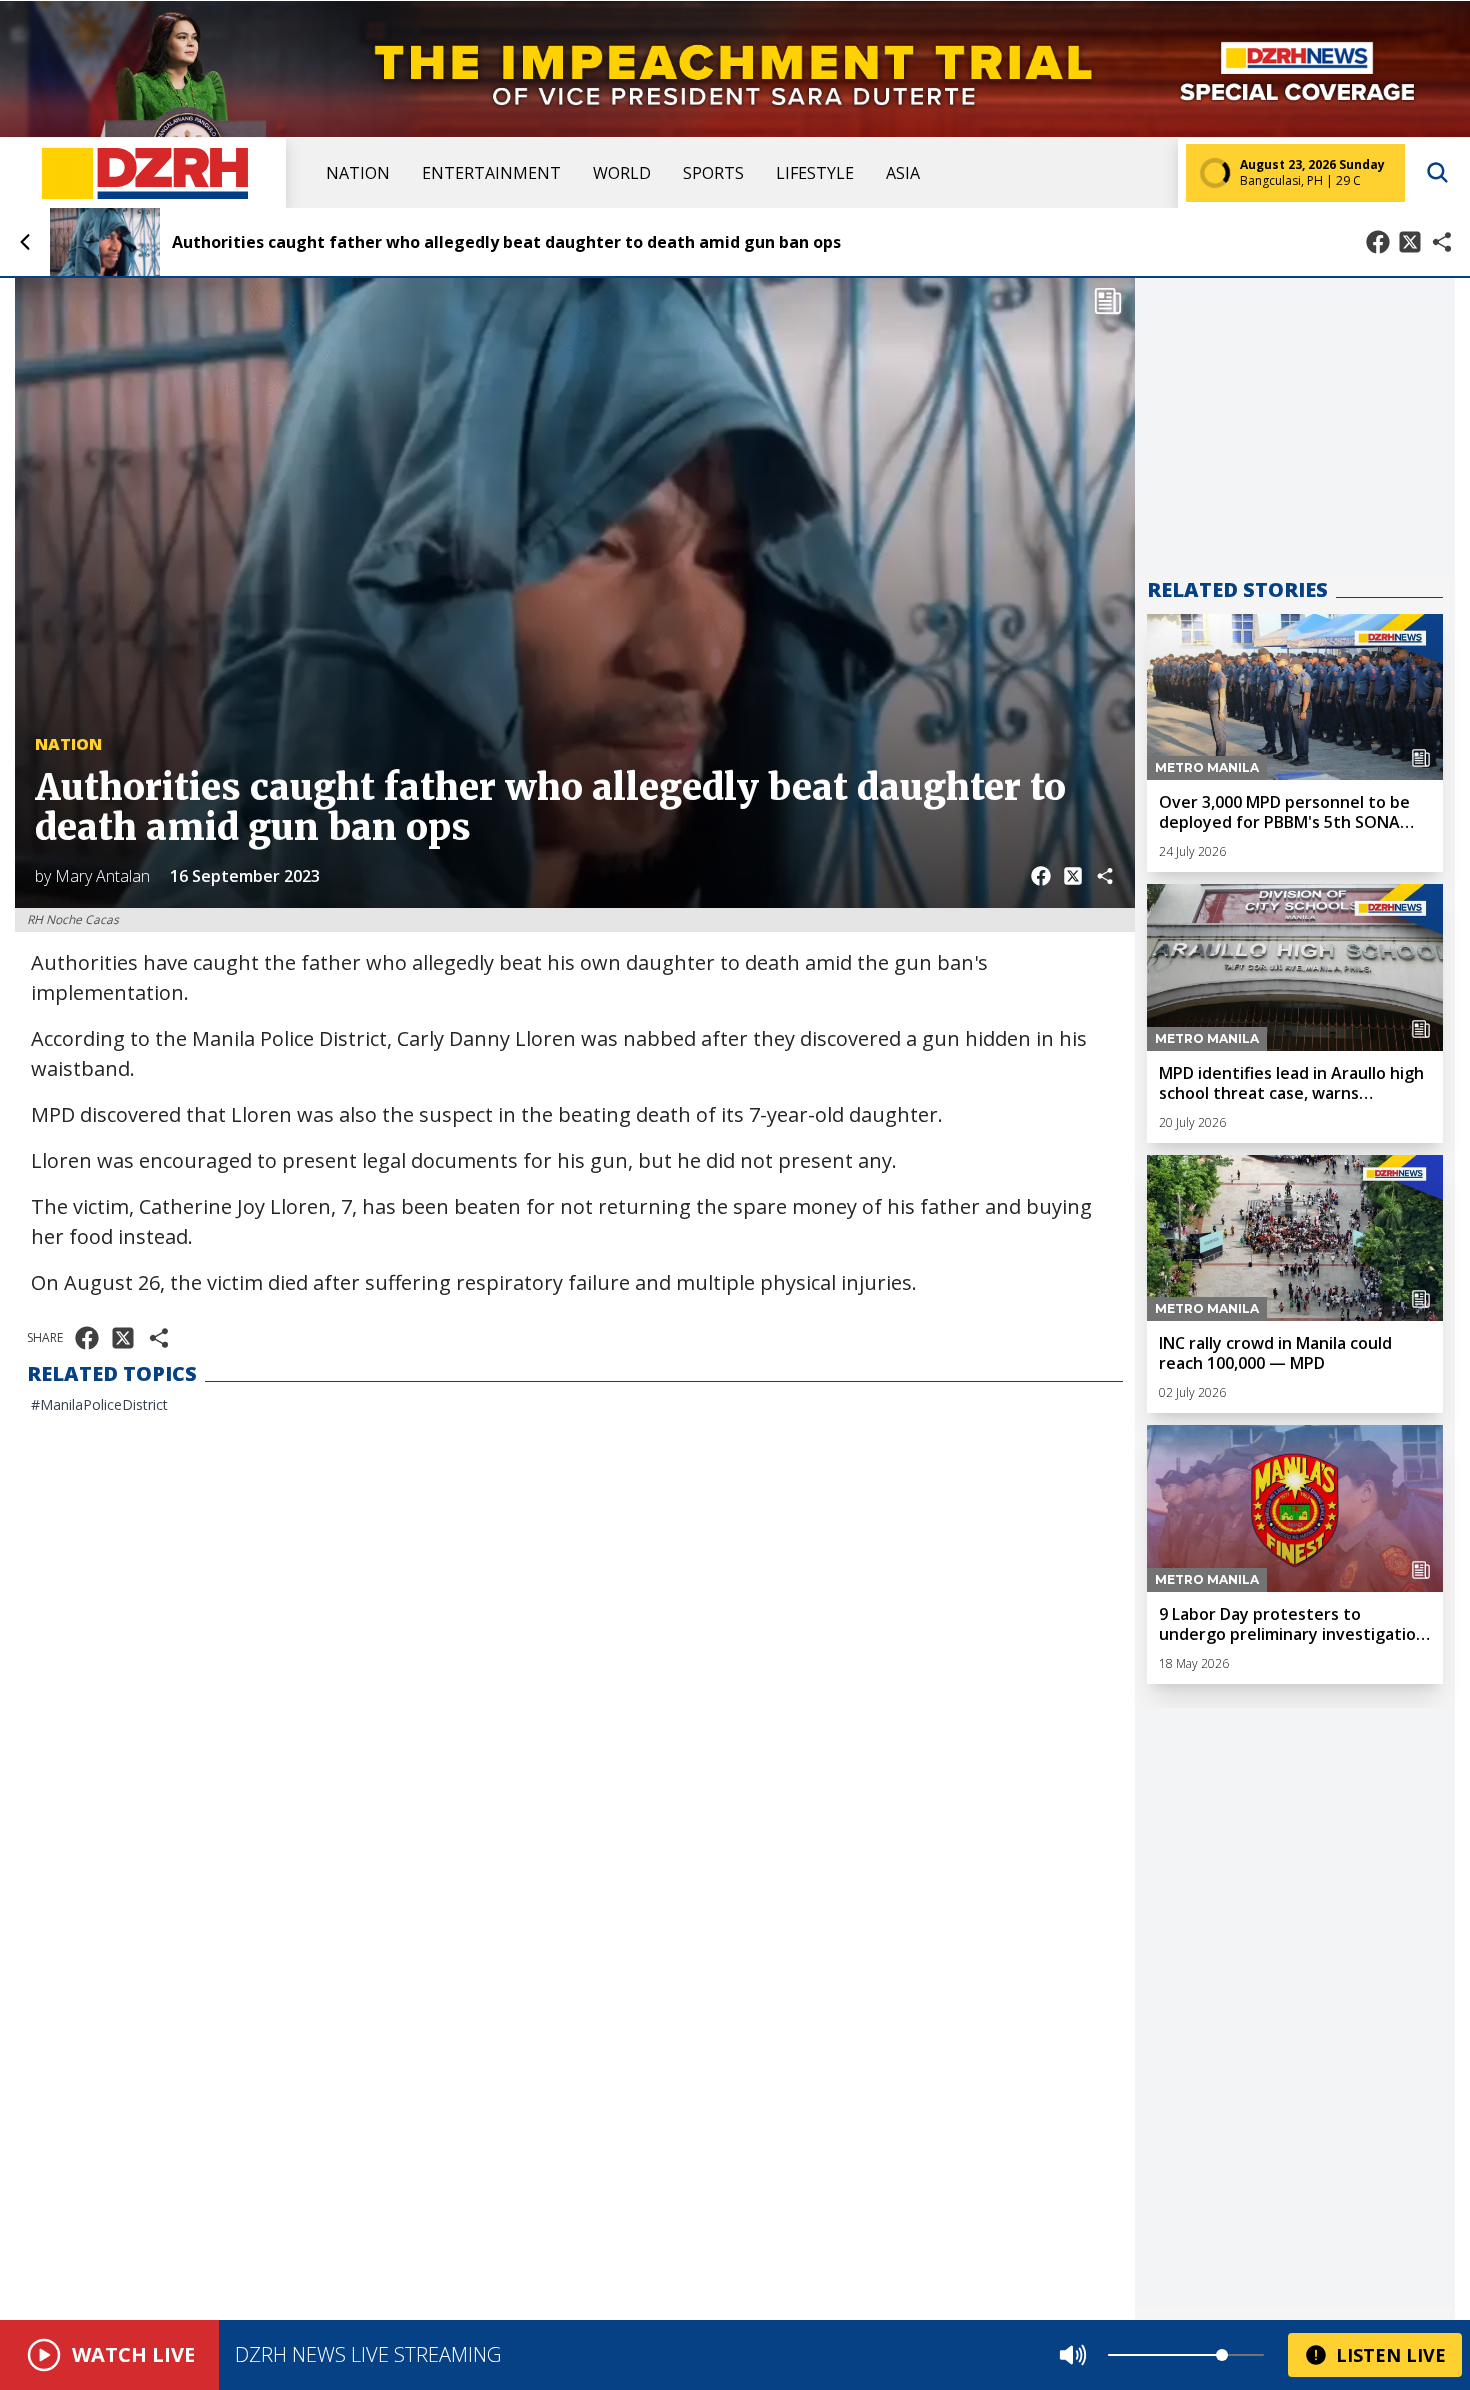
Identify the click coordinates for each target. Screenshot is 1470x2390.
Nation (358, 173)
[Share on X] (1410, 242)
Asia (903, 173)
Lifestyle (815, 173)
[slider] (1222, 2355)
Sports (713, 173)
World (622, 173)
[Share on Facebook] (1378, 242)
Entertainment (491, 173)
